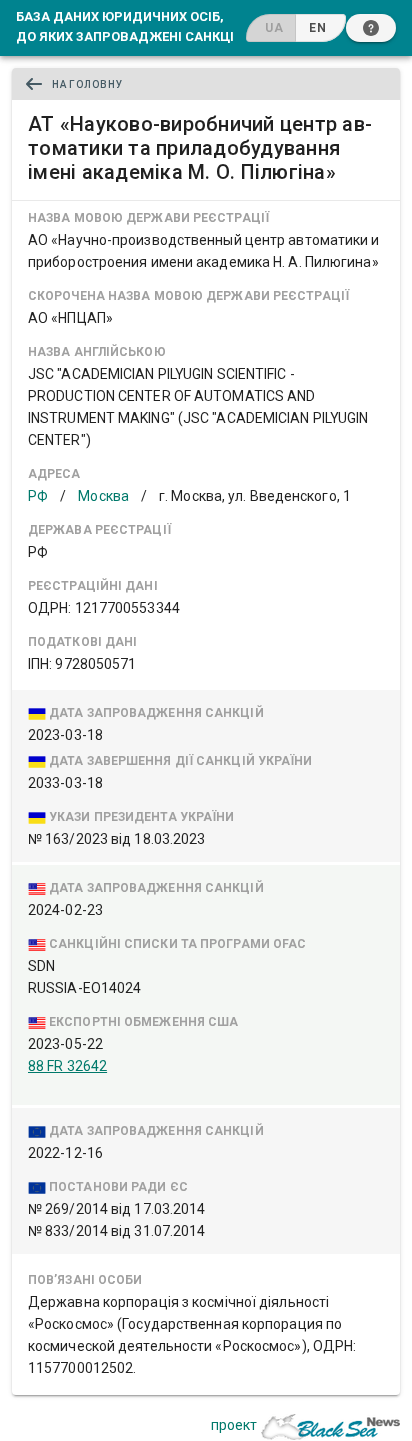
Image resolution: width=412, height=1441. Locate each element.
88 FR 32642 (67, 1066)
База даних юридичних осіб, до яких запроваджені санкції (127, 26)
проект (234, 1425)
